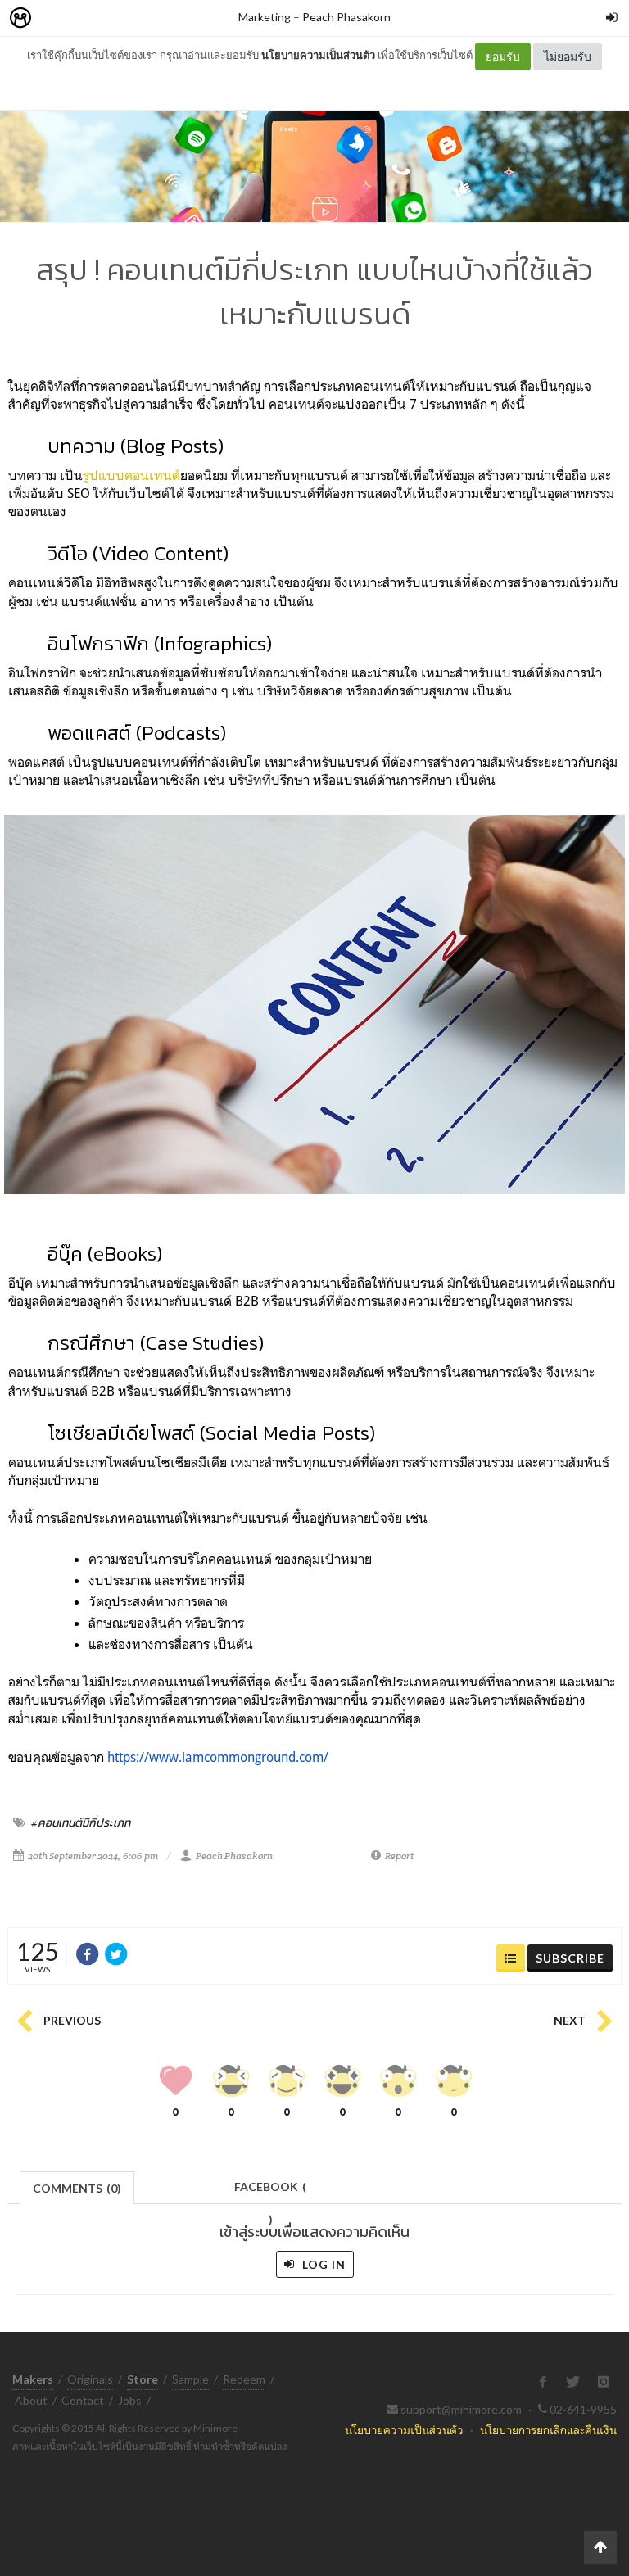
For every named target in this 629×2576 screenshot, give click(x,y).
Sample (190, 2379)
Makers (57, 18)
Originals (90, 2379)
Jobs (130, 2400)
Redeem (244, 2379)
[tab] (77, 2187)
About (31, 2400)
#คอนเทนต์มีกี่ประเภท (81, 1822)
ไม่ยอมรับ (568, 56)
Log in (322, 2264)
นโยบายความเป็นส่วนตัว (318, 55)
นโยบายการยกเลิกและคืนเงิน (548, 2430)
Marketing (265, 17)
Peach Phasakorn (346, 17)
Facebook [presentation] (270, 2191)
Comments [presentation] (77, 2188)
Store (113, 18)
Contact (83, 2400)
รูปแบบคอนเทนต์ (131, 475)
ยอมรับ (503, 56)
